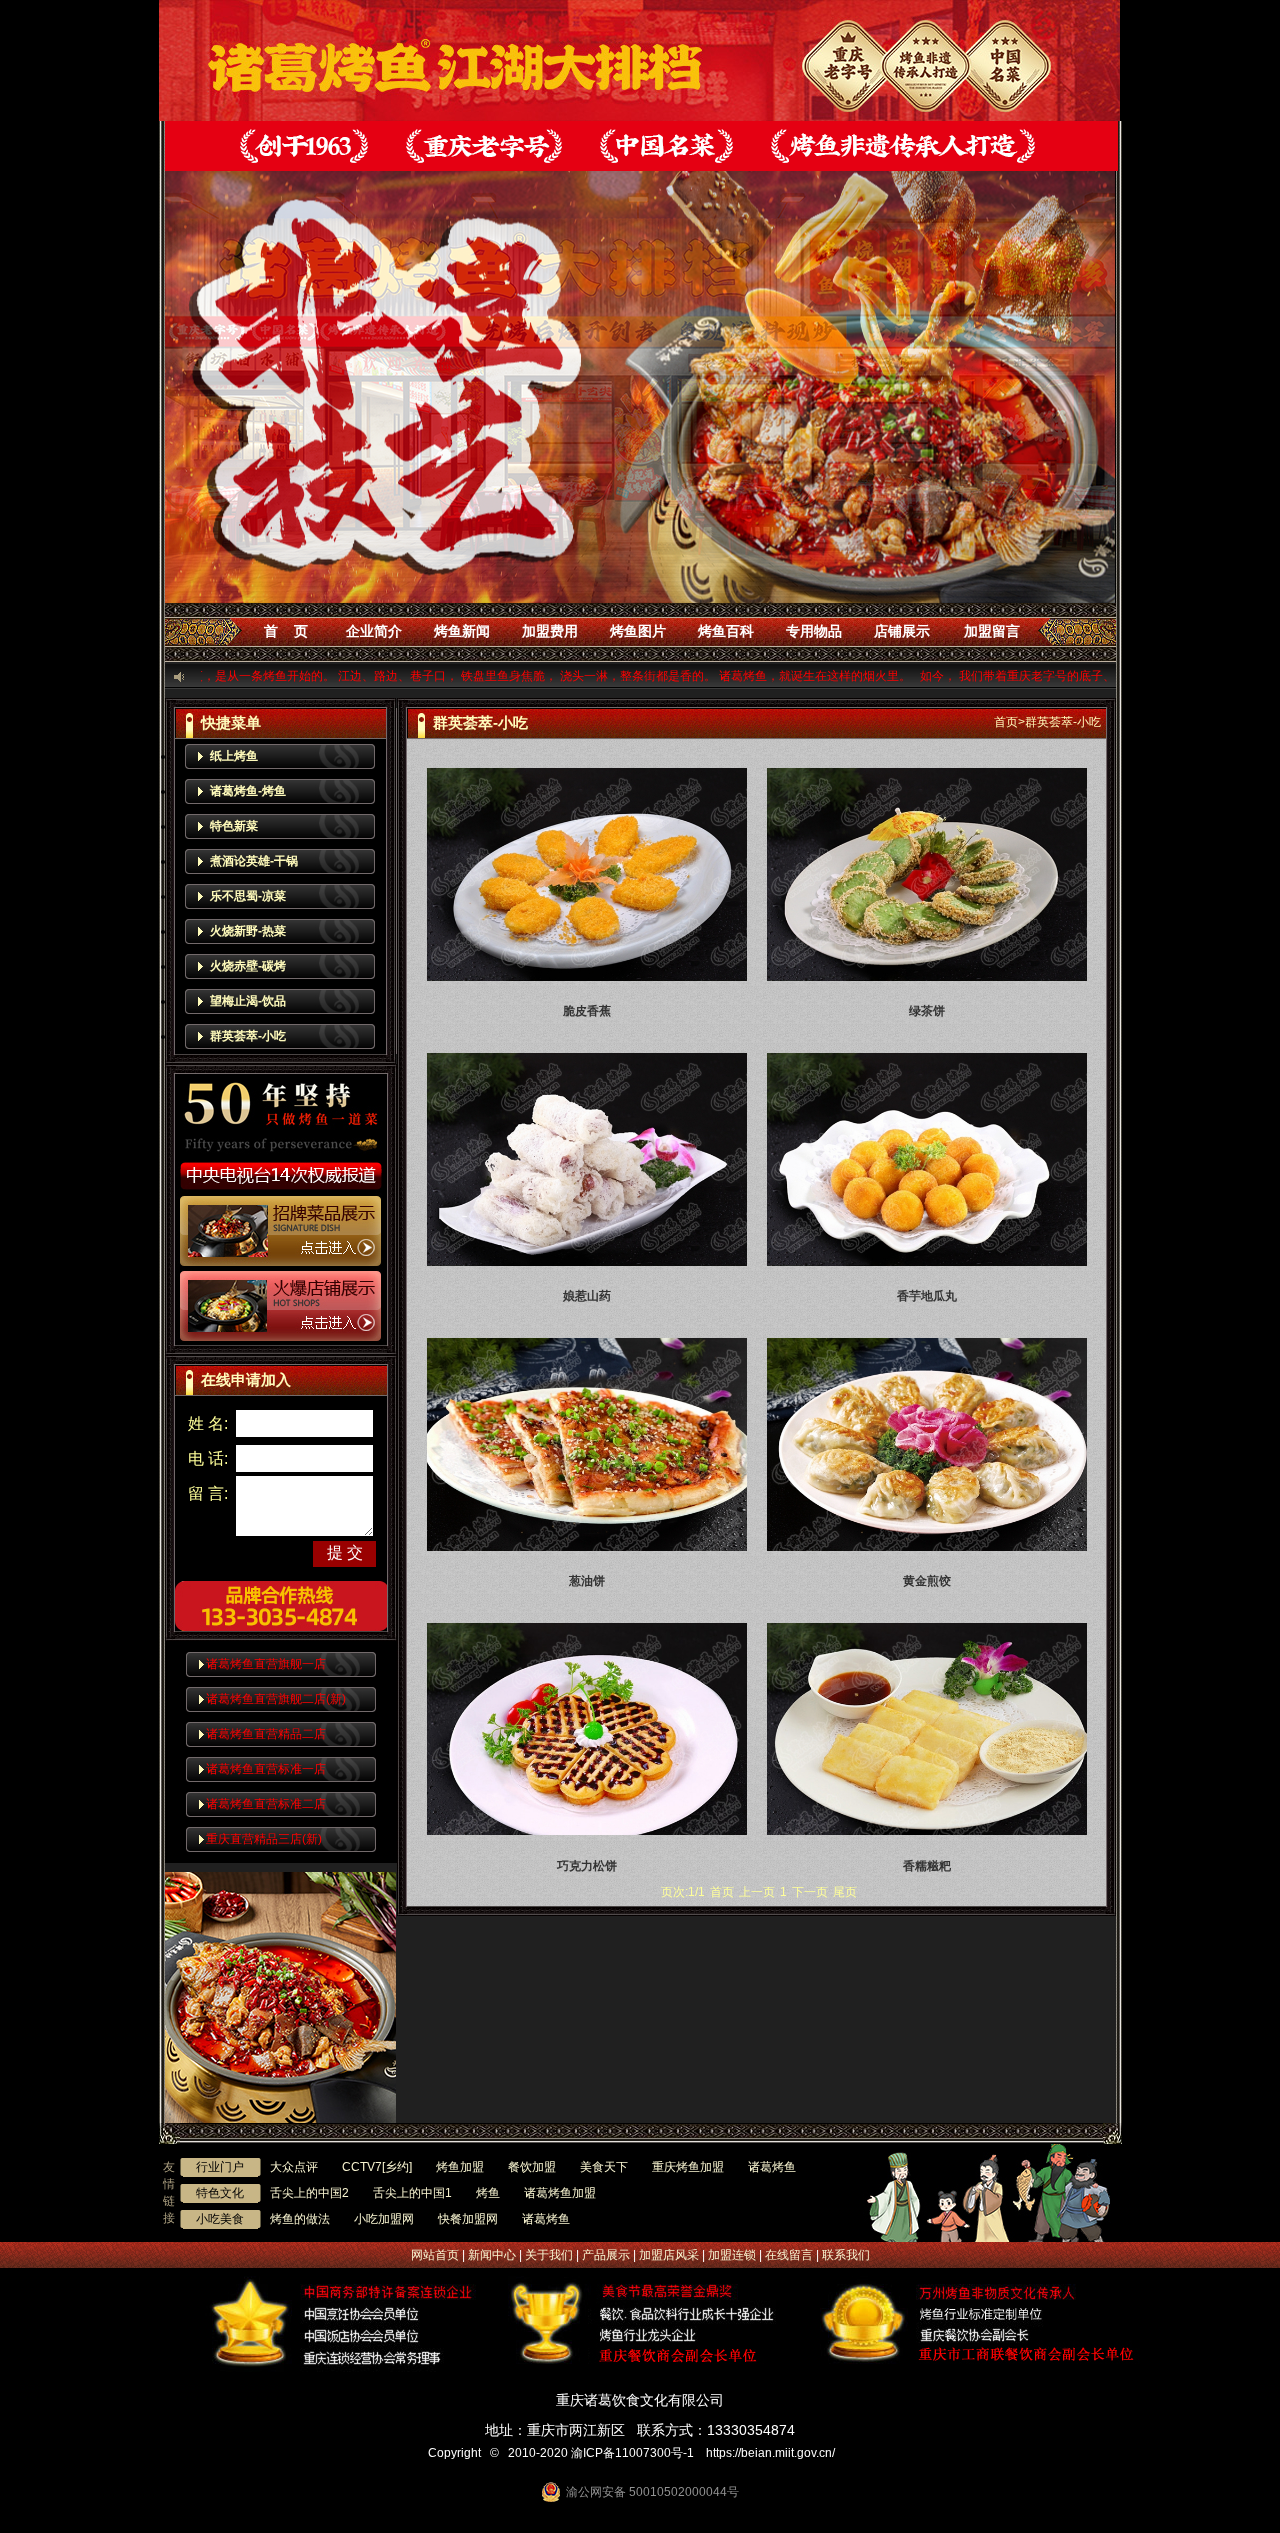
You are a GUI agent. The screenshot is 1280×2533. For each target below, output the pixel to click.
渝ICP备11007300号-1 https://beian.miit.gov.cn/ (706, 2453)
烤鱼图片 (638, 631)
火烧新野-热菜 (248, 931)
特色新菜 (234, 826)
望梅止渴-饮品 (248, 1001)
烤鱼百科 (726, 631)
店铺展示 (902, 631)
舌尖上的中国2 (309, 2193)
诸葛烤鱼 (772, 2167)
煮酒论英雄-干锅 (254, 861)
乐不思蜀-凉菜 (248, 896)
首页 (1006, 722)
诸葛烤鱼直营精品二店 (266, 1734)
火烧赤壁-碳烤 (248, 966)
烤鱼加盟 (460, 2167)
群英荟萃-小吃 (248, 1036)
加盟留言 (992, 631)
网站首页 (435, 2255)
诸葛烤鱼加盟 (560, 2193)
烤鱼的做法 (300, 2219)
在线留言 (789, 2255)
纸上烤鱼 (234, 756)
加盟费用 (550, 631)
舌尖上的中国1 (412, 2193)
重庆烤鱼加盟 (688, 2167)
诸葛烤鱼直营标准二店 (266, 1804)
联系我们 (846, 2255)
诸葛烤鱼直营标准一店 (266, 1769)
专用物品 (814, 631)
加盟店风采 (669, 2255)
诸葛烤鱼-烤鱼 (248, 791)
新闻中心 (492, 2255)
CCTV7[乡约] (377, 2167)
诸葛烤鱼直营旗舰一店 (266, 1664)
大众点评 (294, 2167)
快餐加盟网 (468, 2219)
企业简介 (374, 631)
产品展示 (606, 2255)
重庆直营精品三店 (264, 1839)
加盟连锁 (732, 2255)
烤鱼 (488, 2193)
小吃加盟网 (384, 2219)
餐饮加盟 (532, 2167)
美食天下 (604, 2167)
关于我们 (549, 2255)
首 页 (286, 631)
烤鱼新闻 (462, 631)
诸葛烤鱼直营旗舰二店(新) (276, 1699)
